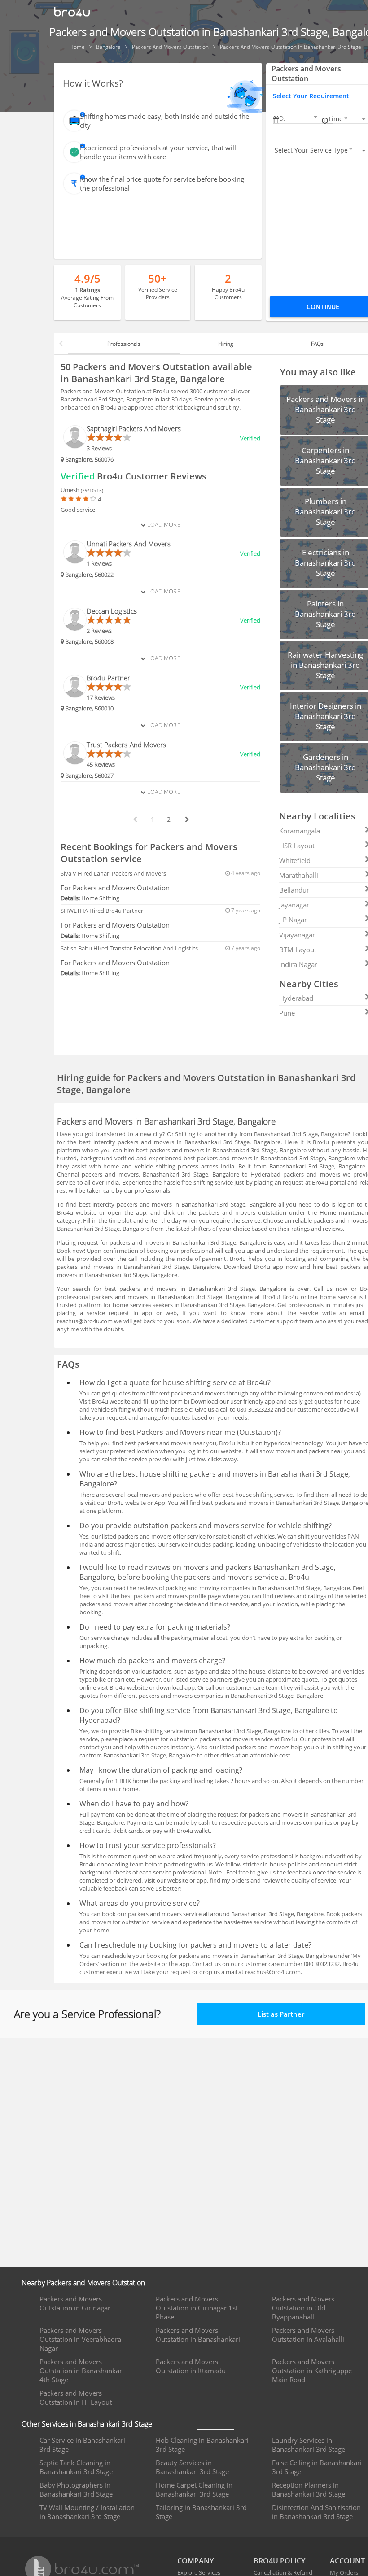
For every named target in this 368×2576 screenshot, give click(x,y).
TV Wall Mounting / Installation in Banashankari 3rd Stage (87, 2512)
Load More (163, 524)
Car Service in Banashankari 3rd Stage (82, 2445)
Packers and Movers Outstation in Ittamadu (191, 2366)
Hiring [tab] (226, 344)
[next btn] (187, 819)
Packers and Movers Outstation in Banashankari (198, 2335)
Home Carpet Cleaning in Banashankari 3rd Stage (194, 2489)
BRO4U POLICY (279, 2561)
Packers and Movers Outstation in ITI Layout (76, 2397)
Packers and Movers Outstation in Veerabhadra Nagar (80, 2339)
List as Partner (281, 2014)
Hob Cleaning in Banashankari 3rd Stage (202, 2445)
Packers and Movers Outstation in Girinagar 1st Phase (197, 2308)
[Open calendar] (315, 117)
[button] (299, 118)
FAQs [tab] (317, 344)
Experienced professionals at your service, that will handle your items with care (158, 152)
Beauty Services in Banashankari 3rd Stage (192, 2467)
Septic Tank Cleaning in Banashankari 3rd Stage (76, 2467)
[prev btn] (135, 819)
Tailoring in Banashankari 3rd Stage (201, 2512)
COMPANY (195, 2561)
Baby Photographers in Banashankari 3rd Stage (76, 2489)
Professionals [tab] (124, 344)
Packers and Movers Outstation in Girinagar (75, 2303)
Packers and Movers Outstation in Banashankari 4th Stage (82, 2371)
